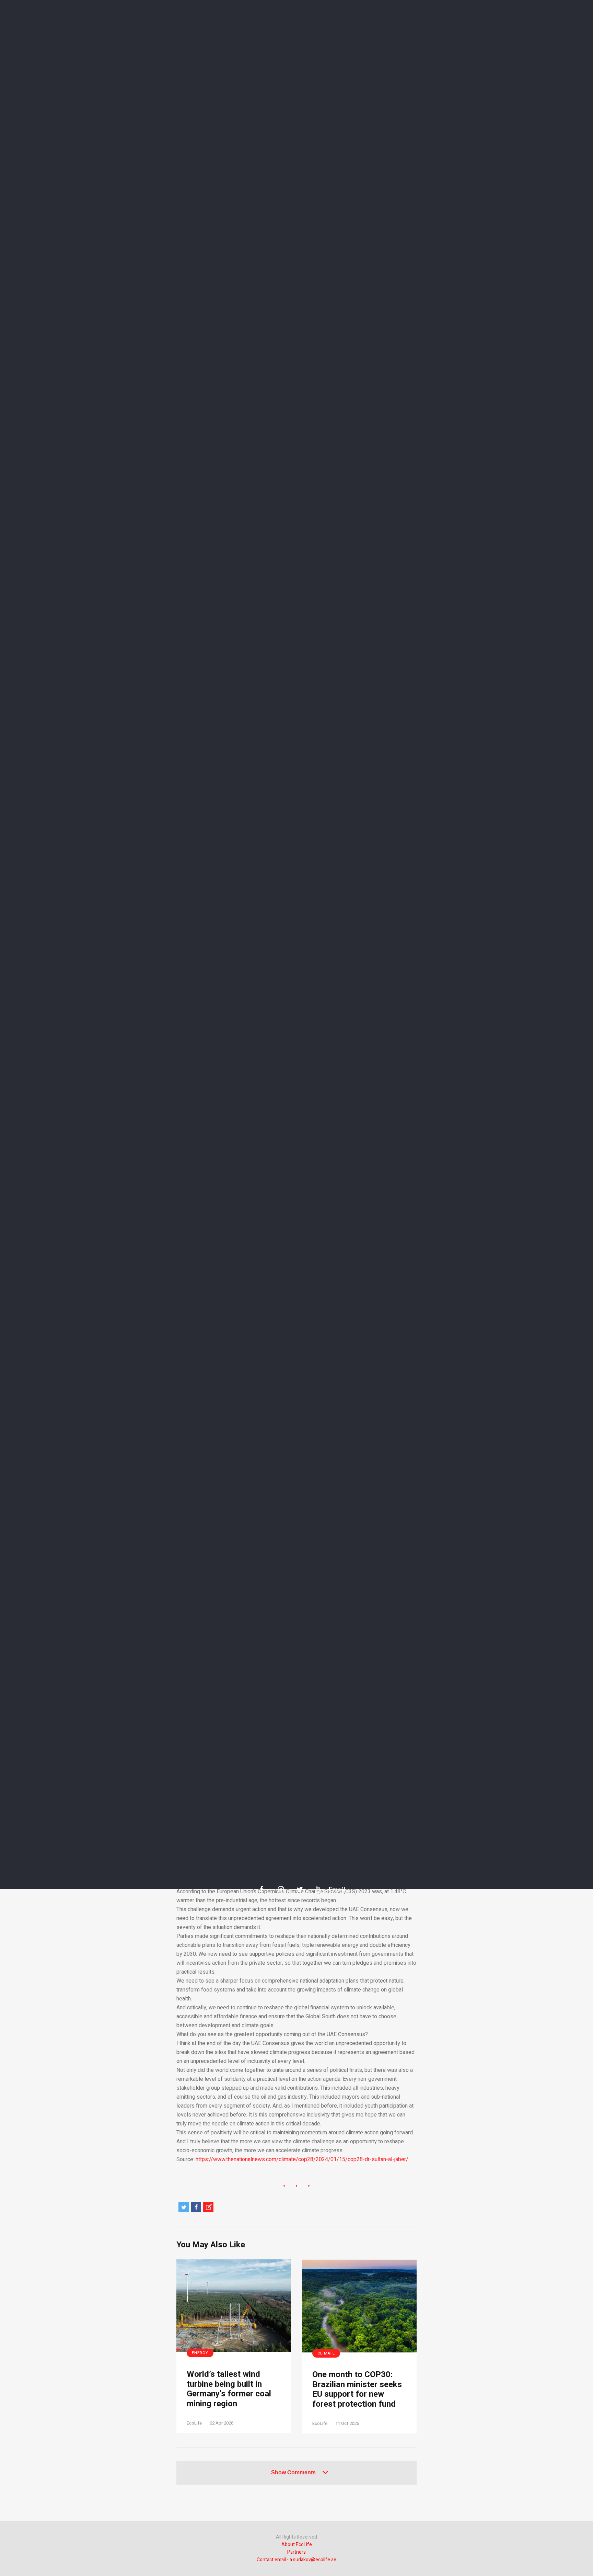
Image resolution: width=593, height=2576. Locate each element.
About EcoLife (297, 2545)
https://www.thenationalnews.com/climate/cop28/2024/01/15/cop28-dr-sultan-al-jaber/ (302, 2159)
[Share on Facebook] (196, 2207)
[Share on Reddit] (208, 2207)
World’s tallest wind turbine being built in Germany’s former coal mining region (229, 2389)
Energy (200, 2353)
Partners (296, 2552)
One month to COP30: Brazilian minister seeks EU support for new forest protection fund (357, 2390)
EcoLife (194, 2423)
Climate (326, 2353)
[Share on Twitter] (184, 2207)
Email (334, 1889)
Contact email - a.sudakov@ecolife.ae (296, 2560)
